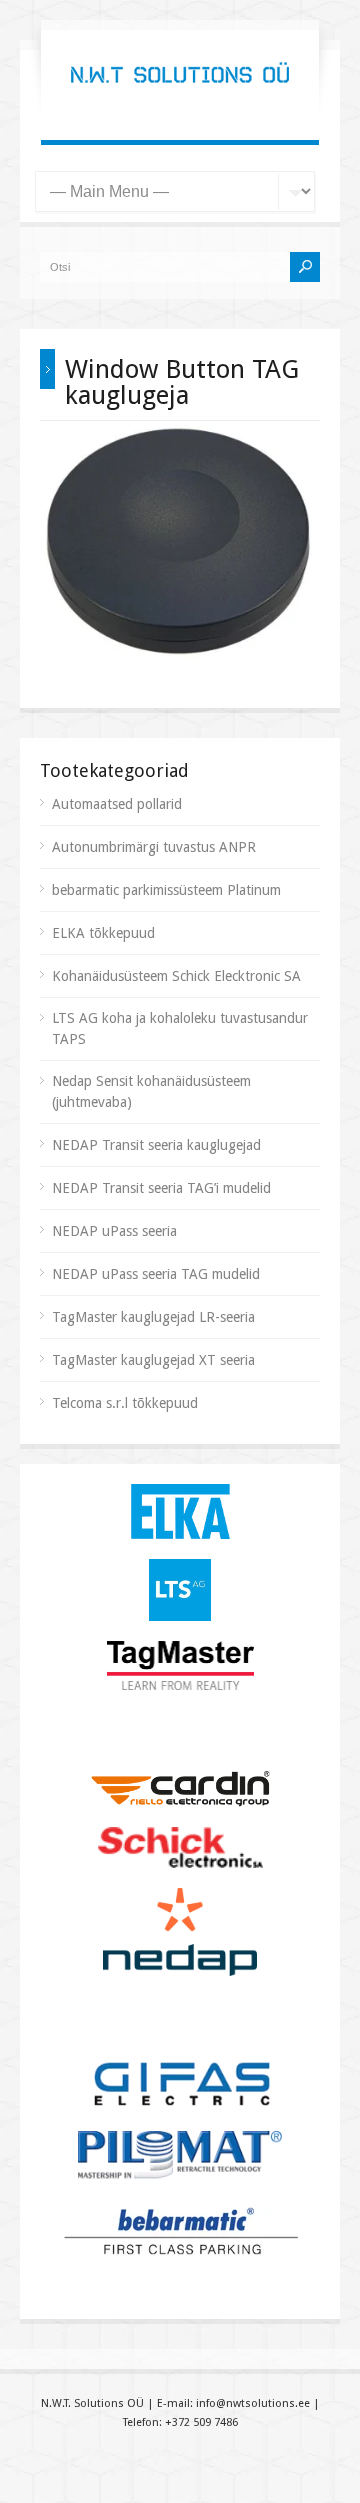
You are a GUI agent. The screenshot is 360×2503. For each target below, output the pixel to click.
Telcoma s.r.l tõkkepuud (125, 1403)
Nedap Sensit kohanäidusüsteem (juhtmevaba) (151, 1091)
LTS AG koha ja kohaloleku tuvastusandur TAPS (180, 1028)
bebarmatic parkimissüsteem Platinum (166, 890)
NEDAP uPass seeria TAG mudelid (156, 1274)
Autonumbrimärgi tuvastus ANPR (154, 847)
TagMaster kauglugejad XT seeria (153, 1360)
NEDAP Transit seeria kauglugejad (156, 1145)
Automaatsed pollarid (117, 804)
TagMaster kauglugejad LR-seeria (153, 1317)
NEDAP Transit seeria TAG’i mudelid (161, 1188)
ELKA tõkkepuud (103, 933)
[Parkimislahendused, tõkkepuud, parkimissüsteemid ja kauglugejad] (180, 100)
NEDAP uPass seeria (114, 1231)
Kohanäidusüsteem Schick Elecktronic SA (176, 976)
